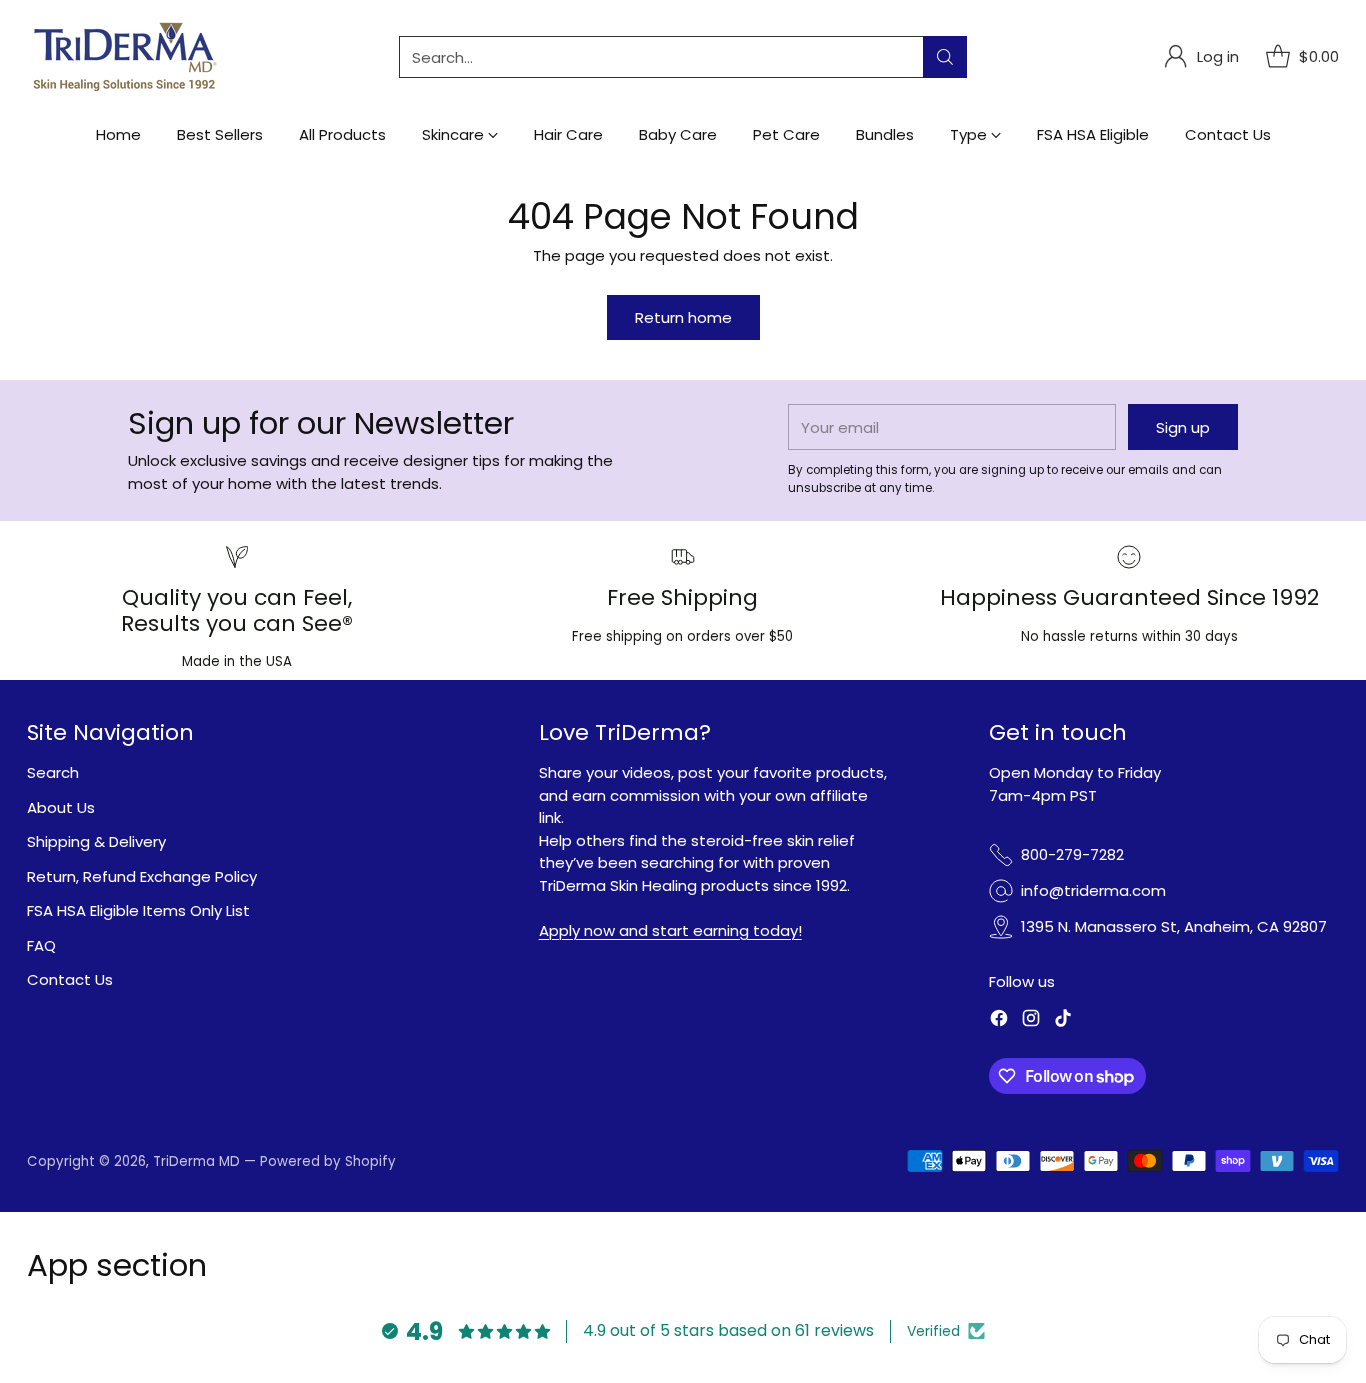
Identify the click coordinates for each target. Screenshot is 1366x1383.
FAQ (41, 945)
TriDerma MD (198, 1161)
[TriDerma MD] (127, 57)
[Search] (945, 57)
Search (53, 772)
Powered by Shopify (328, 1161)
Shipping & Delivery (96, 841)
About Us (61, 807)
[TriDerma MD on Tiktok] (1063, 1021)
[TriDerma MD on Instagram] (1031, 1021)
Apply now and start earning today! (670, 930)
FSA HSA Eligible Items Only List (138, 910)
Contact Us (70, 979)
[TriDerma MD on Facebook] (999, 1021)
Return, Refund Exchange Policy (142, 876)
